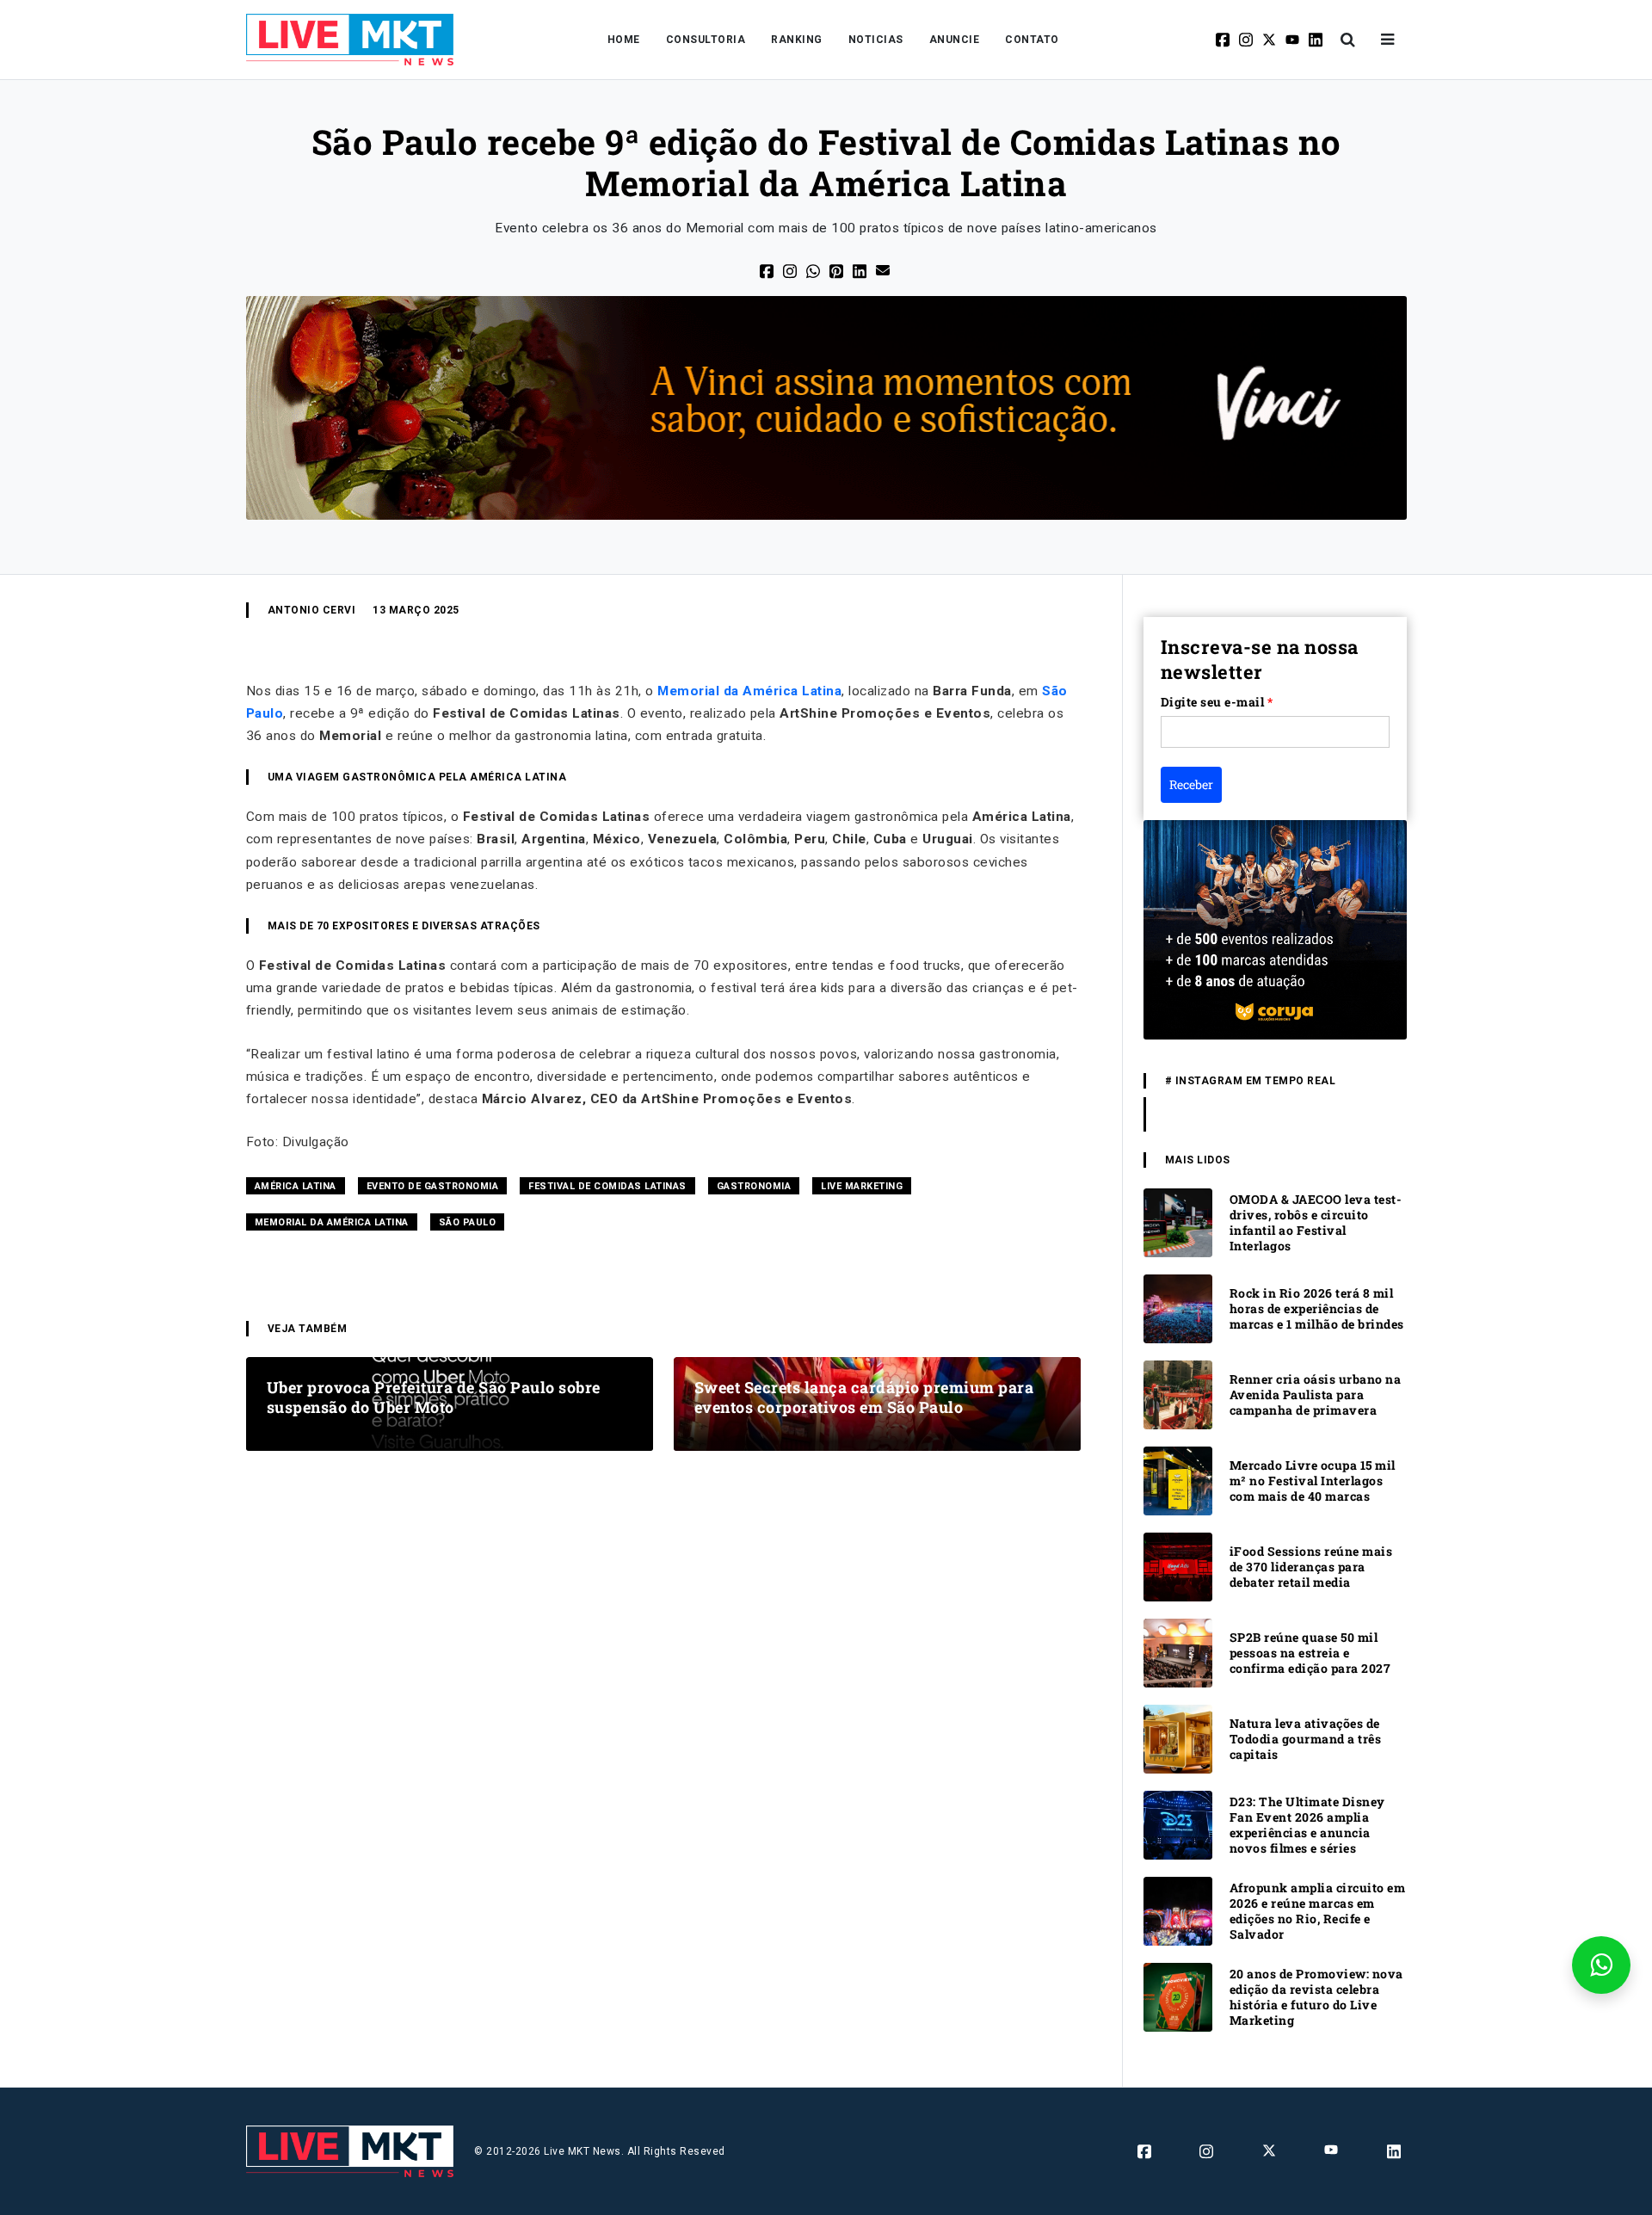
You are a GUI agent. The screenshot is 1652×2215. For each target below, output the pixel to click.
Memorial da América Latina (749, 691)
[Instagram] (1247, 40)
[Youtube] (1294, 40)
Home (624, 40)
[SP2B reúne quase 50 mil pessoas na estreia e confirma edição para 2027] (1178, 1652)
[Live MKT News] (350, 40)
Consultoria (706, 40)
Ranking (797, 40)
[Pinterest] (838, 270)
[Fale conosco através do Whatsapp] (1601, 1965)
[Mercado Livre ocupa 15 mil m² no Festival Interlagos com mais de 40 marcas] (1178, 1480)
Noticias (876, 40)
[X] (1270, 40)
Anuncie (955, 40)
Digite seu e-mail (1217, 702)
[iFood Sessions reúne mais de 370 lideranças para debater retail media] (1178, 1566)
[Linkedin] (1317, 40)
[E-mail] (884, 269)
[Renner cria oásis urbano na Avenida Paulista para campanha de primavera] (1178, 1394)
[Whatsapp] (814, 270)
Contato (1032, 40)
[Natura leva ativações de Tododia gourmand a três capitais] (1178, 1738)
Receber (1191, 784)
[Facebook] (1224, 40)
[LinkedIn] (861, 270)
